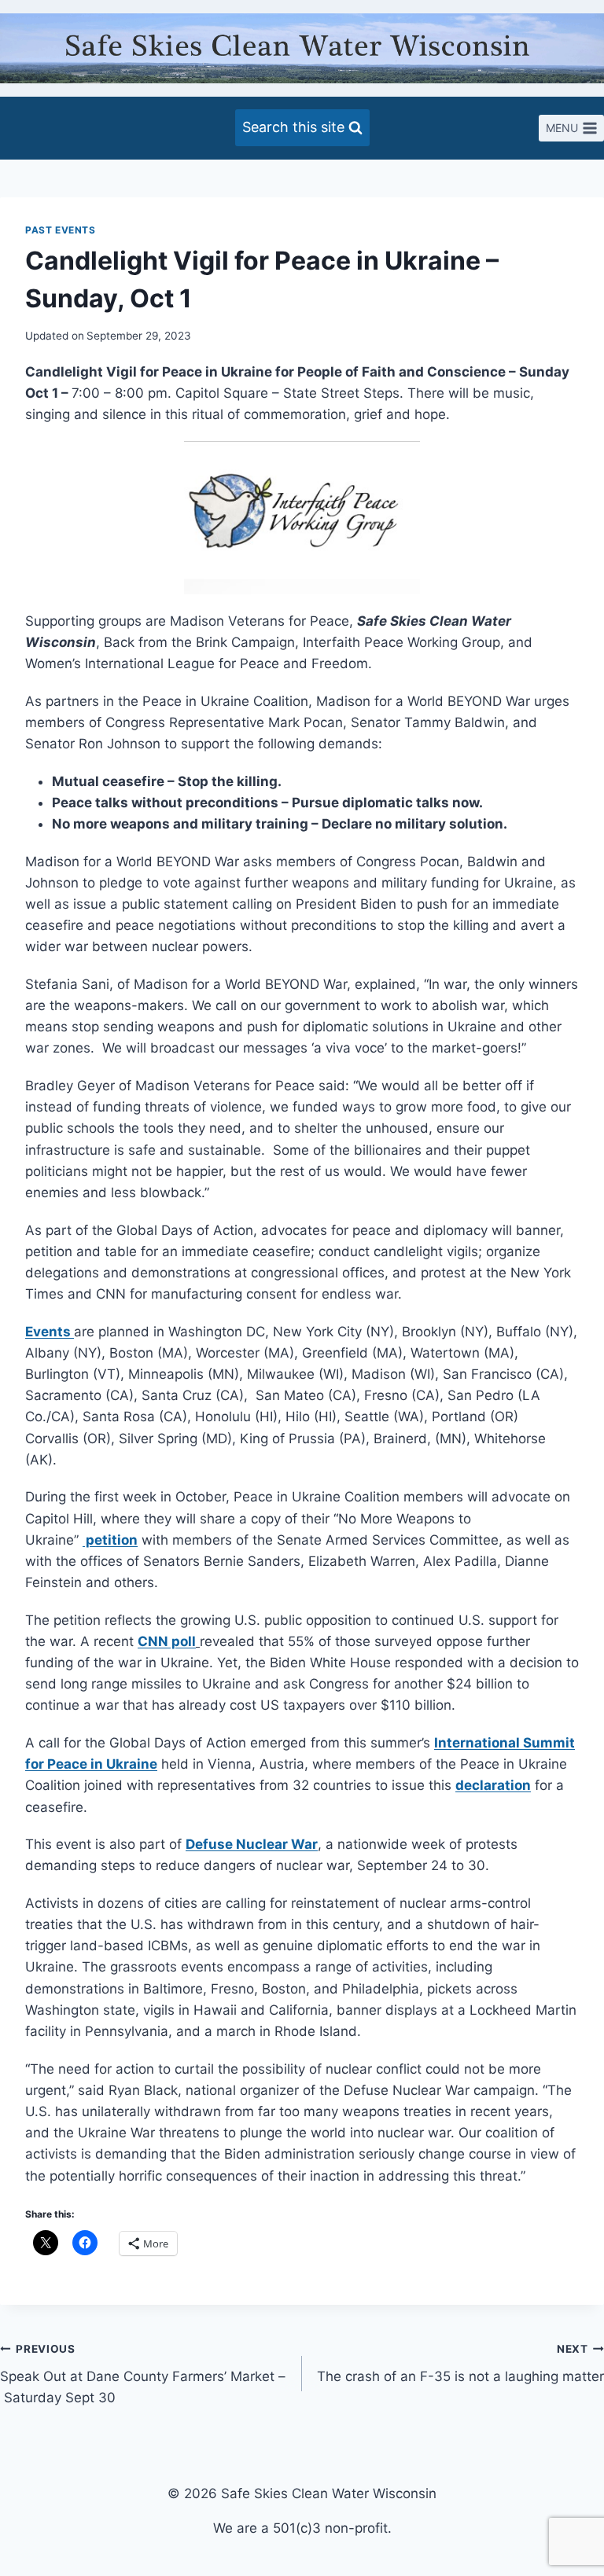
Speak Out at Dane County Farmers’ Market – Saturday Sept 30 (143, 2374)
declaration (493, 1785)
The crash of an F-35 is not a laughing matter (460, 2363)
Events (50, 1332)
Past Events (61, 230)
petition (110, 1540)
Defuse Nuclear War (252, 1844)
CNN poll (167, 1641)
